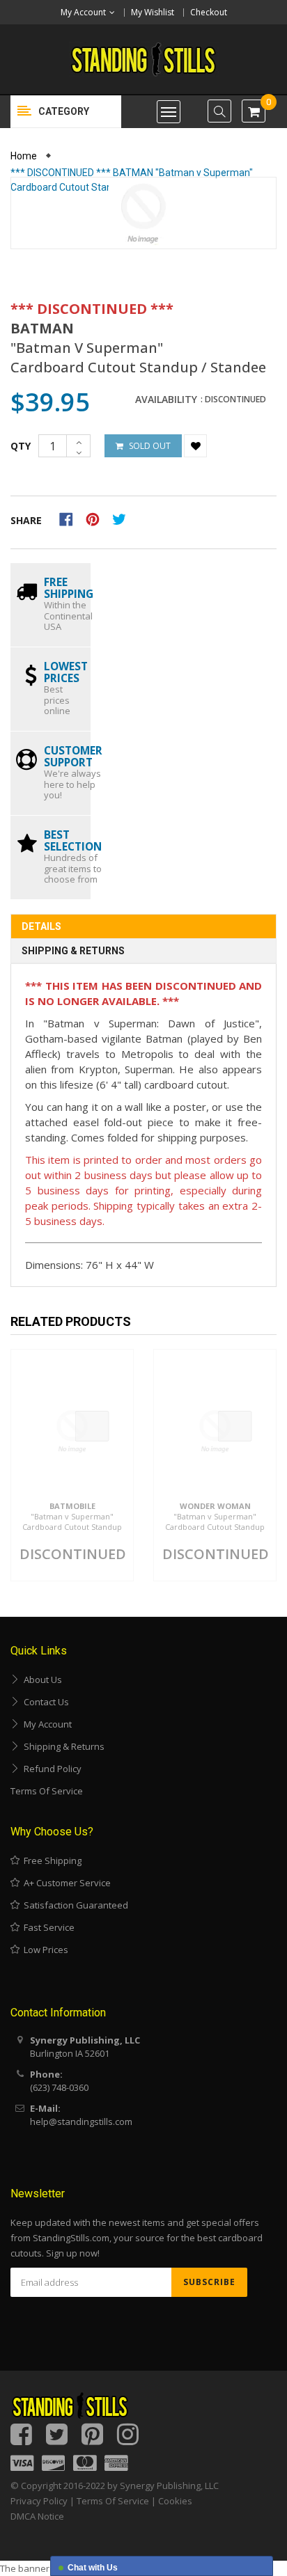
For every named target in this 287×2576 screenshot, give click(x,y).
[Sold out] (92, 1426)
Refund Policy (51, 1769)
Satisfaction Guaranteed (74, 1905)
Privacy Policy (39, 2501)
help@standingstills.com (81, 2121)
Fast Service (47, 1927)
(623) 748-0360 (59, 2087)
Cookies (175, 2501)
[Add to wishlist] (195, 446)
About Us (41, 1680)
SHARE (26, 520)
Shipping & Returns (73, 951)
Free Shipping (51, 1860)
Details (41, 926)
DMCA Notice (37, 2516)
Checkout (209, 12)
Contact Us (44, 1702)
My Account (46, 1724)
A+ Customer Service (65, 1883)
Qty (21, 446)
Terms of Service (47, 1791)
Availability (166, 400)
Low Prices (44, 1950)
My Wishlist (153, 12)
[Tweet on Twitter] (123, 518)
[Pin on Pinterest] (97, 518)
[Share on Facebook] (71, 518)
